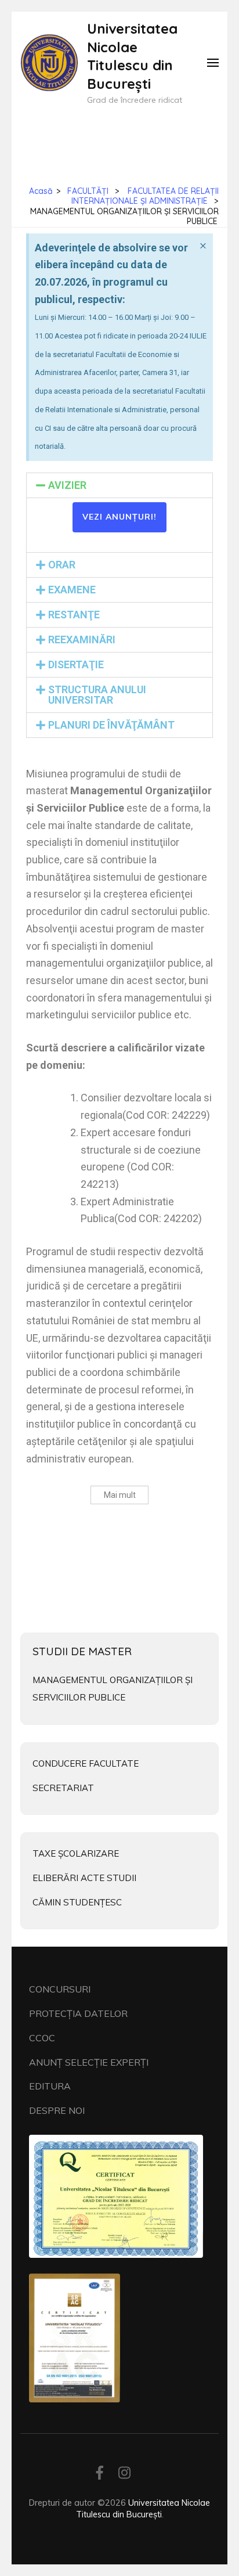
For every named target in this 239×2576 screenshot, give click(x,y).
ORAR (62, 565)
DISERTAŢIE (76, 664)
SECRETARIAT (63, 1788)
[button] (119, 485)
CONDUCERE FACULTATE (86, 1763)
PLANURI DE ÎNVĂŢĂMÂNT (111, 725)
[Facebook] (100, 2475)
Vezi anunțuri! (119, 517)
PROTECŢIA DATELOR (78, 2013)
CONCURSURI (60, 1989)
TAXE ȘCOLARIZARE (76, 1853)
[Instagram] (124, 2475)
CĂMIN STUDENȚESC (77, 1902)
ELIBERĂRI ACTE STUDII (84, 1878)
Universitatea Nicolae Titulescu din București (132, 56)
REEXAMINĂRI (82, 640)
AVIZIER (67, 485)
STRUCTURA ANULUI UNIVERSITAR (97, 695)
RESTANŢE (74, 615)
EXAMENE (72, 590)
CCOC (42, 2038)
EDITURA (50, 2086)
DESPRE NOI (57, 2110)
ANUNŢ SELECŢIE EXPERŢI (89, 2062)
